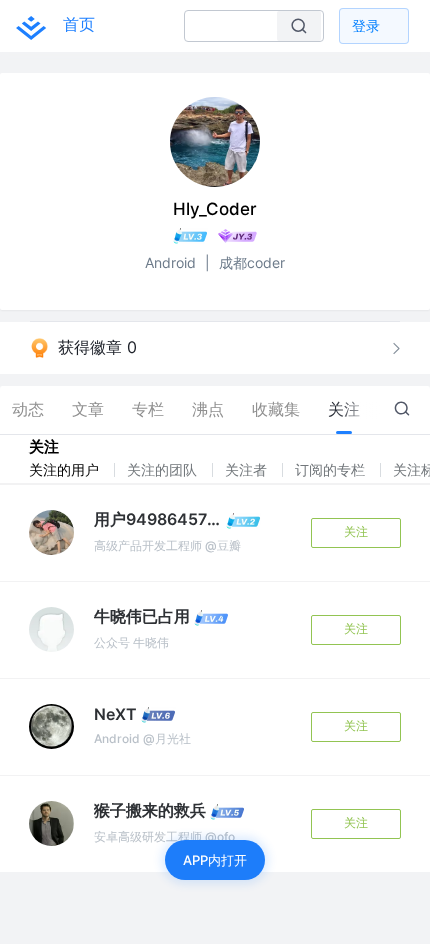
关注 (356, 531)
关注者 (248, 469)
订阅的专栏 (332, 469)
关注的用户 (66, 469)
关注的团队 (164, 469)
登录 (366, 25)
